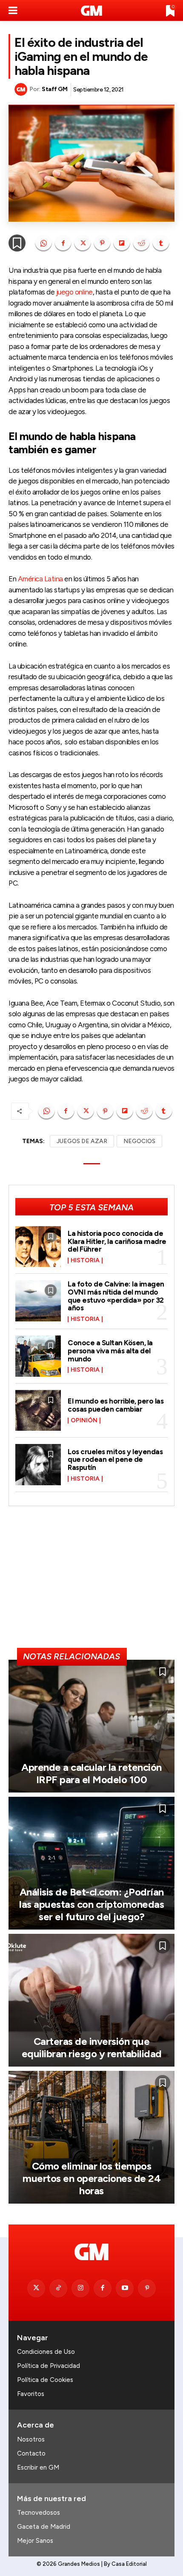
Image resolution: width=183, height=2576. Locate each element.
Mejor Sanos (35, 2541)
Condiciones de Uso (46, 2352)
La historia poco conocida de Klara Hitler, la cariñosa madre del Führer (117, 1241)
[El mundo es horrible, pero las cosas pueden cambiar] (38, 1411)
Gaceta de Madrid (44, 2527)
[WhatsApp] (43, 243)
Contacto (31, 2453)
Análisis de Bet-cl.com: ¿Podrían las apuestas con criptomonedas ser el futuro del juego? (91, 1904)
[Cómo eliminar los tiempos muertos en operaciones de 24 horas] (91, 2137)
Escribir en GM (38, 2467)
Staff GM (54, 89)
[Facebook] (63, 243)
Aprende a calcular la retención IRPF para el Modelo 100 (91, 1773)
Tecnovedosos (39, 2513)
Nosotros (31, 2439)
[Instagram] (80, 2288)
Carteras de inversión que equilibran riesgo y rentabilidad (92, 2047)
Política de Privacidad (49, 2366)
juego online (74, 292)
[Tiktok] (58, 2288)
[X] (83, 243)
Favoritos (31, 2394)
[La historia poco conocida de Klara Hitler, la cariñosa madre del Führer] (38, 1247)
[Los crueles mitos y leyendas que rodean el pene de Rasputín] (38, 1465)
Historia (85, 1261)
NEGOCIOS (139, 1141)
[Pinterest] (102, 243)
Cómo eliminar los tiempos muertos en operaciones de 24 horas (91, 2178)
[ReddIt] (141, 243)
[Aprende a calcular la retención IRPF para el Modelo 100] (91, 1726)
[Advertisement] (91, 1581)
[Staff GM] (22, 89)
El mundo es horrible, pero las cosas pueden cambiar (116, 1405)
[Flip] (122, 243)
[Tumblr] (161, 243)
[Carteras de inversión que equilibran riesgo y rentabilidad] (91, 2000)
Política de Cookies (45, 2380)
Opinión (84, 1421)
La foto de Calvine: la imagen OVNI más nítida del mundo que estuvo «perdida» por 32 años (116, 1296)
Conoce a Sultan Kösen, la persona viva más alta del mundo (110, 1351)
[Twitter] (36, 2288)
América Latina (40, 579)
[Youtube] (125, 2288)
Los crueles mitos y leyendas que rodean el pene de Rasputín (115, 1460)
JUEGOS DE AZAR (82, 1141)
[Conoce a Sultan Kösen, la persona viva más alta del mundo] (38, 1356)
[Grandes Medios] (91, 11)
